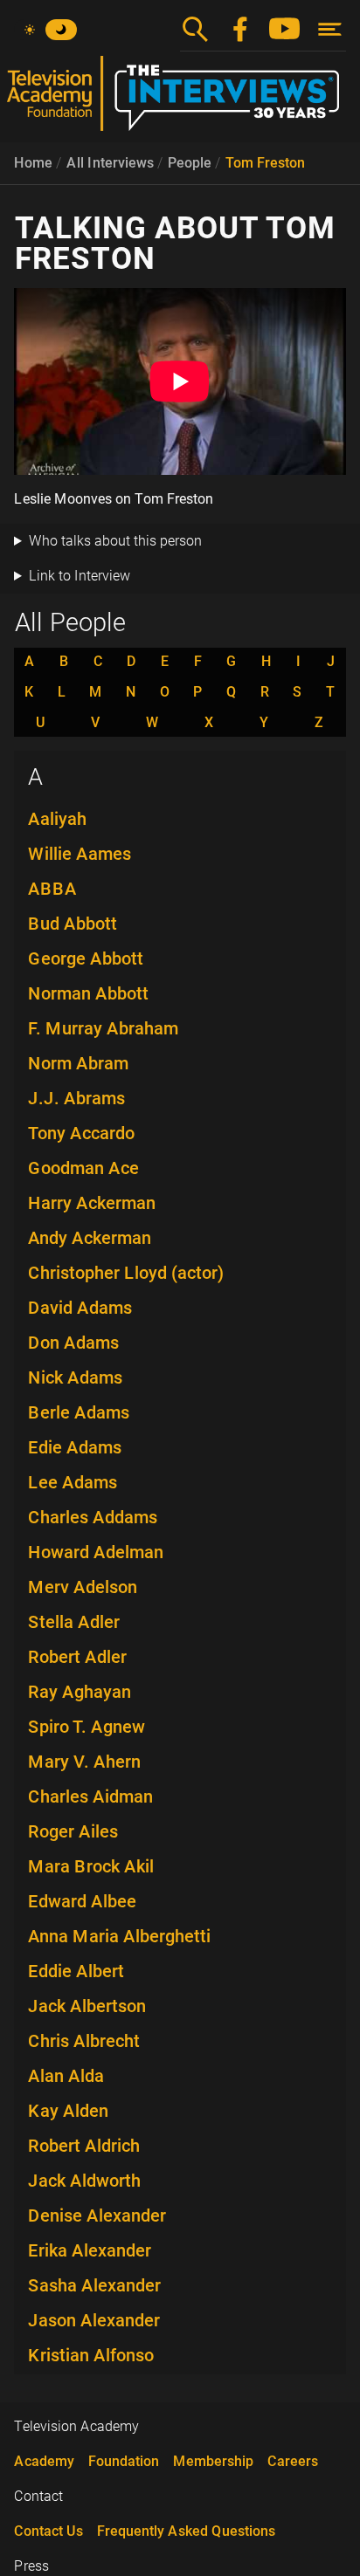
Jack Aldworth (84, 2181)
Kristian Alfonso (91, 2355)
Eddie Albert (76, 1971)
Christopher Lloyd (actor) (126, 1273)
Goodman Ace (83, 1168)
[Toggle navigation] (330, 29)
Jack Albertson (87, 2006)
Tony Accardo (81, 1133)
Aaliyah (57, 819)
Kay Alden (68, 2111)
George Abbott (86, 958)
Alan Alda (66, 2076)
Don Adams (73, 1343)
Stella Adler (74, 1622)
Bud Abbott (73, 924)
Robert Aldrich (84, 2146)
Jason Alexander (94, 2320)
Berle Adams (79, 1412)
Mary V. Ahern (84, 1762)
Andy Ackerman (90, 1238)
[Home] (180, 100)
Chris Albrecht (84, 2041)
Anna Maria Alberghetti (119, 1936)
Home (33, 163)
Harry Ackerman (92, 1203)
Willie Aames (80, 854)
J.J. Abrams (76, 1098)
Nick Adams (75, 1377)
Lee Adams (73, 1482)
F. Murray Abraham (103, 1028)
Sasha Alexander (94, 2285)
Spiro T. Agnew (87, 1727)
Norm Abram (78, 1063)
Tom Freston (265, 163)
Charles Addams (93, 1517)
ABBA (52, 889)
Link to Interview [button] (80, 576)
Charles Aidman (90, 1796)
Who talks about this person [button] (115, 541)
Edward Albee (82, 1901)
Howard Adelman (96, 1552)
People (190, 163)
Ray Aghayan (80, 1692)
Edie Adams (75, 1447)
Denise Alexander (97, 2215)
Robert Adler (77, 1657)
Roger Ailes (73, 1831)
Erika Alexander (90, 2250)
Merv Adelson (83, 1587)
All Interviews (110, 163)
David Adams (80, 1308)
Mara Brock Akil (91, 1866)
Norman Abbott (88, 993)
